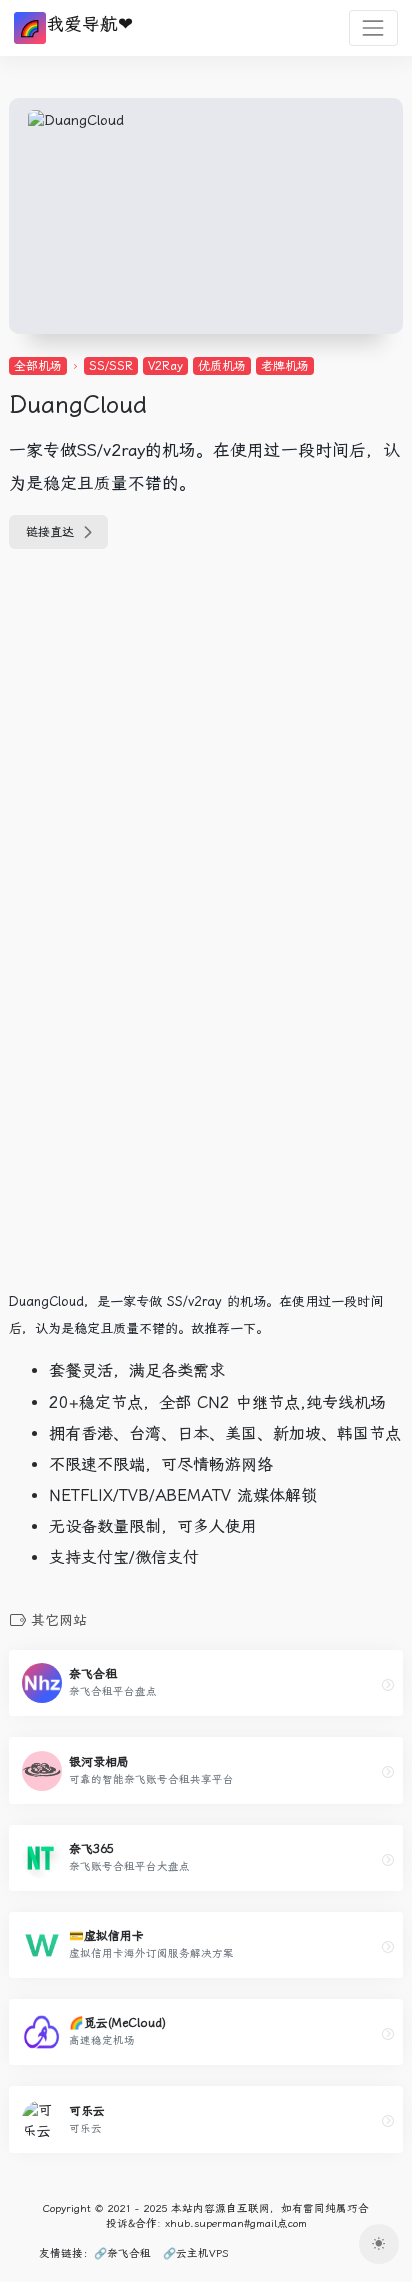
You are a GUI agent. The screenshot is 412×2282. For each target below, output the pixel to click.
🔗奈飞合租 (122, 2253)
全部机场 (38, 366)
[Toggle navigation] (373, 27)
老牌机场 (285, 366)
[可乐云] (388, 2121)
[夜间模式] (379, 2244)
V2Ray (165, 366)
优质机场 (222, 366)
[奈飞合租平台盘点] (388, 1685)
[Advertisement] (134, 698)
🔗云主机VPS (195, 2253)
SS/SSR (111, 366)
